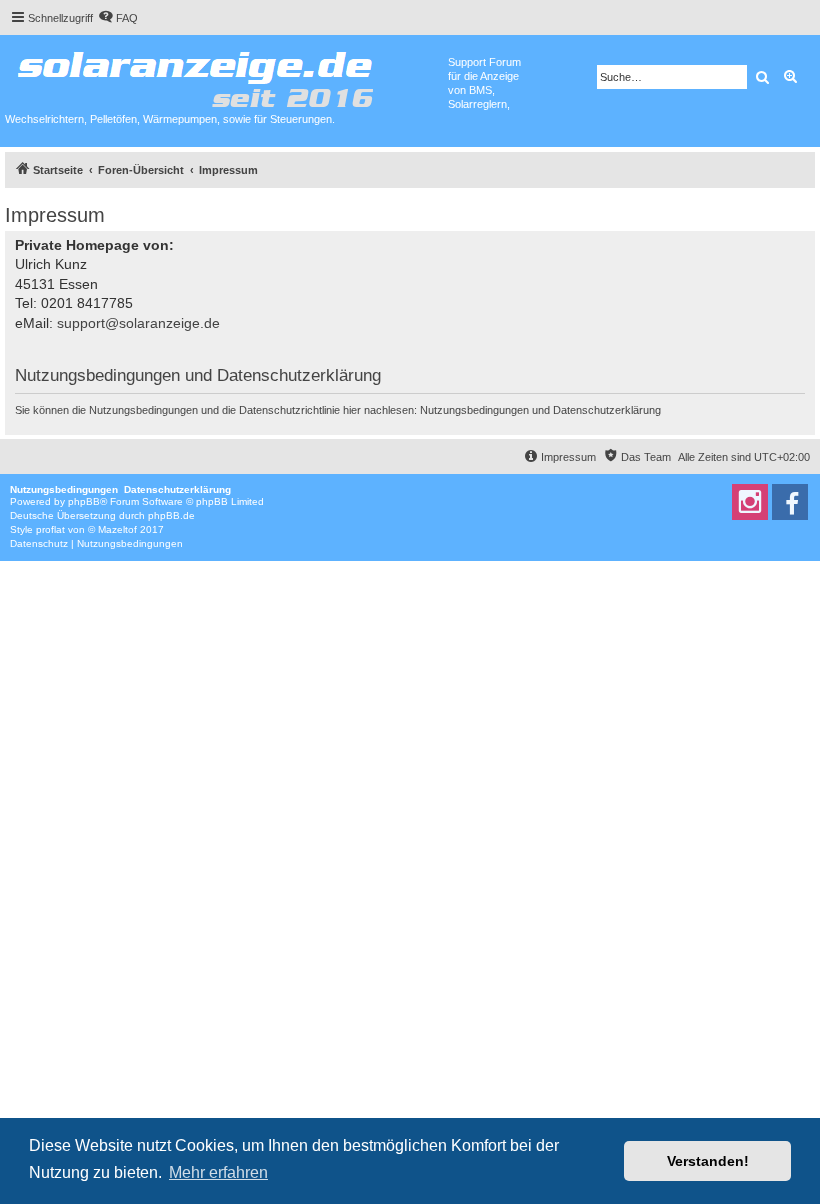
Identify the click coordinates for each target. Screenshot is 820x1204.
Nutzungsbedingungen (474, 410)
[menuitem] (118, 18)
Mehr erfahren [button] (218, 1172)
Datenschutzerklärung (607, 410)
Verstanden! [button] (708, 1161)
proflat (50, 529)
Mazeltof (117, 529)
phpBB (84, 501)
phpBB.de (171, 515)
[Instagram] (750, 502)
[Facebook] (790, 502)
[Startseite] (226, 75)
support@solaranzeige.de (138, 323)
